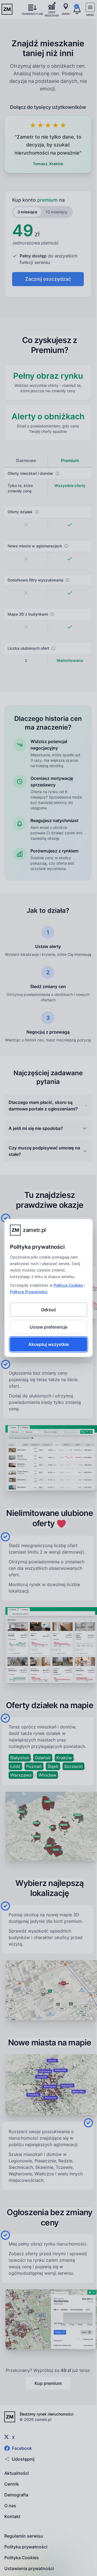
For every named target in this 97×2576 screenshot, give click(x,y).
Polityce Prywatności (29, 1292)
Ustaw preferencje (48, 1327)
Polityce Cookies (68, 1285)
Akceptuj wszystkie (48, 1344)
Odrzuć (48, 1310)
